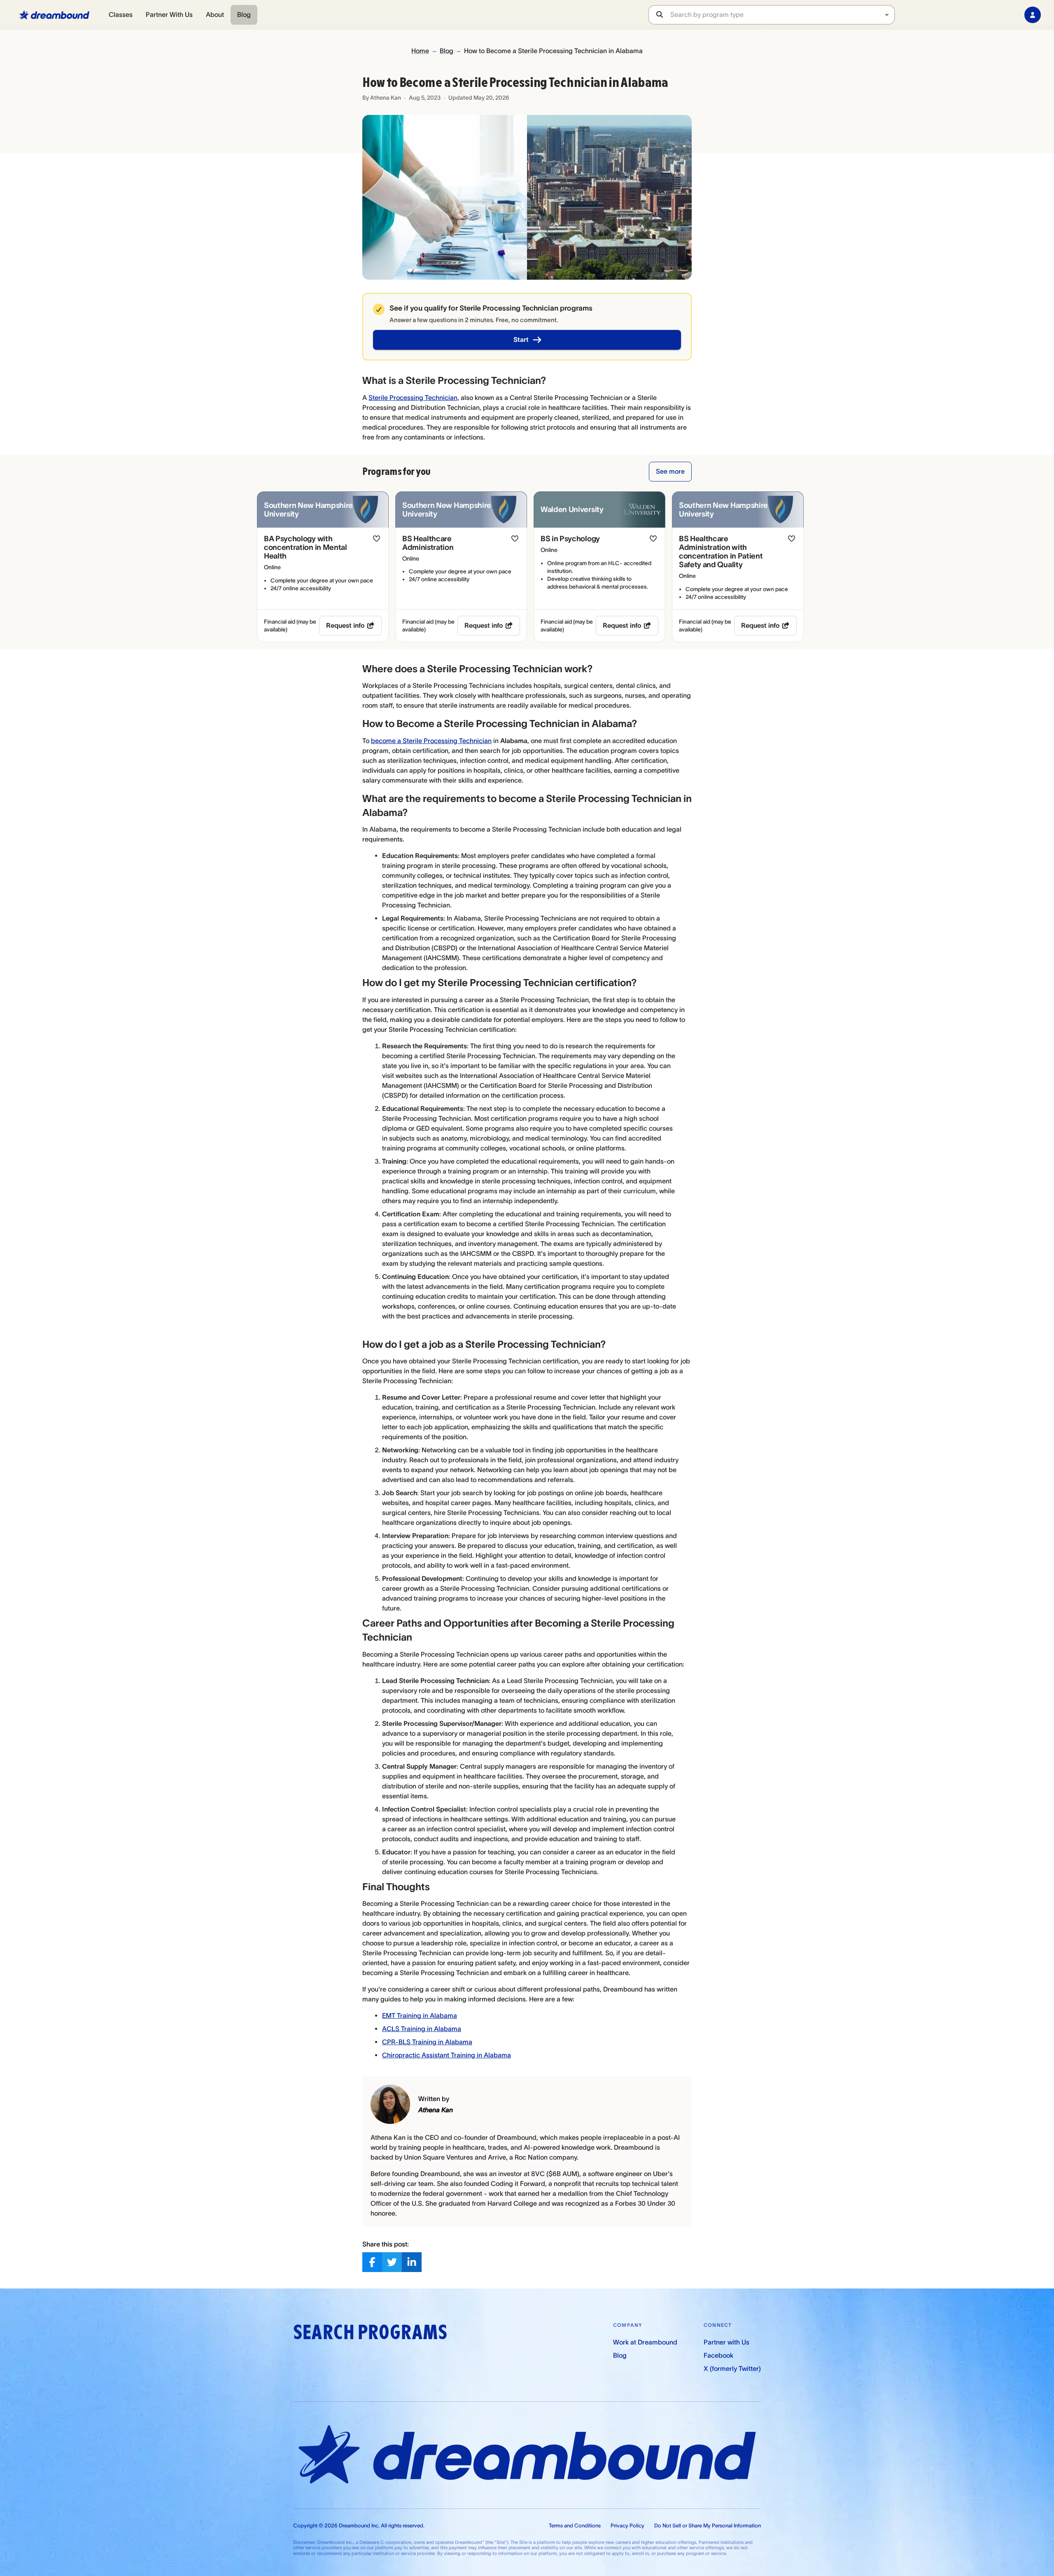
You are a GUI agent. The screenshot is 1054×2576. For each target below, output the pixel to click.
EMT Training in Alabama (420, 2015)
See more (670, 471)
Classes (121, 14)
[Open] (887, 15)
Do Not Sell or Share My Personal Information (708, 2526)
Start (521, 339)
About (215, 14)
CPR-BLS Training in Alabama (427, 2042)
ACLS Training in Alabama (422, 2029)
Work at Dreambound (645, 2342)
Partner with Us (726, 2342)
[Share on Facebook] (372, 2262)
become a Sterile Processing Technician (431, 741)
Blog (244, 14)
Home (420, 51)
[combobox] (782, 15)
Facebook (718, 2355)
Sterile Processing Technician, (414, 397)
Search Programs (370, 2332)
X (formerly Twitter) (732, 2368)
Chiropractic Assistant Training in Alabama (447, 2055)
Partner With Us (169, 14)
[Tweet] (392, 2262)
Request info (345, 625)
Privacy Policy (627, 2526)
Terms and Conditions (575, 2526)
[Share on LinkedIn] (412, 2262)
